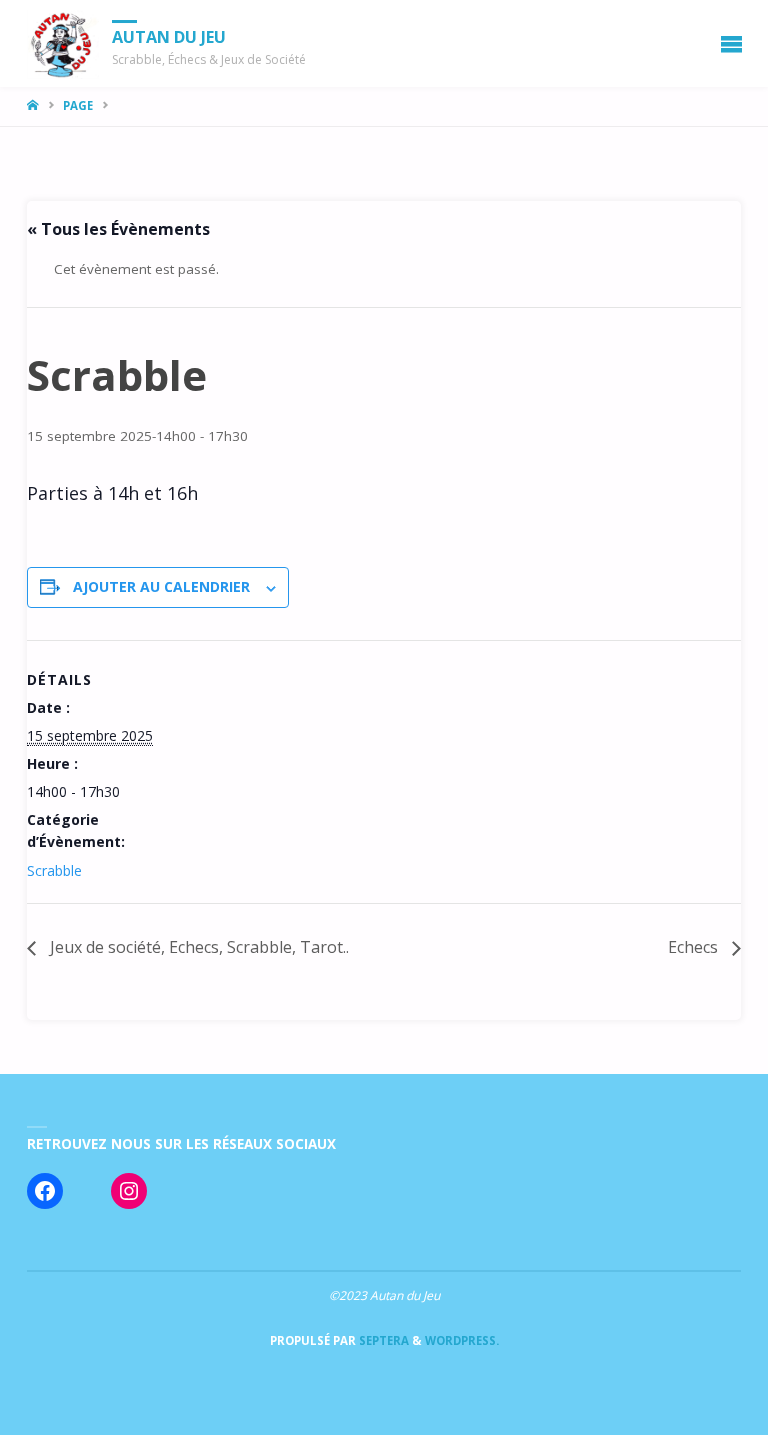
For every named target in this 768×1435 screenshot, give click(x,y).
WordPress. (462, 1340)
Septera (382, 1340)
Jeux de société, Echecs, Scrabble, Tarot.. (197, 947)
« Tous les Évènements (118, 229)
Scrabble (54, 870)
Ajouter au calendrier (161, 586)
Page (78, 105)
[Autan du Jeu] (63, 43)
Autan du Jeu (169, 37)
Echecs (695, 947)
